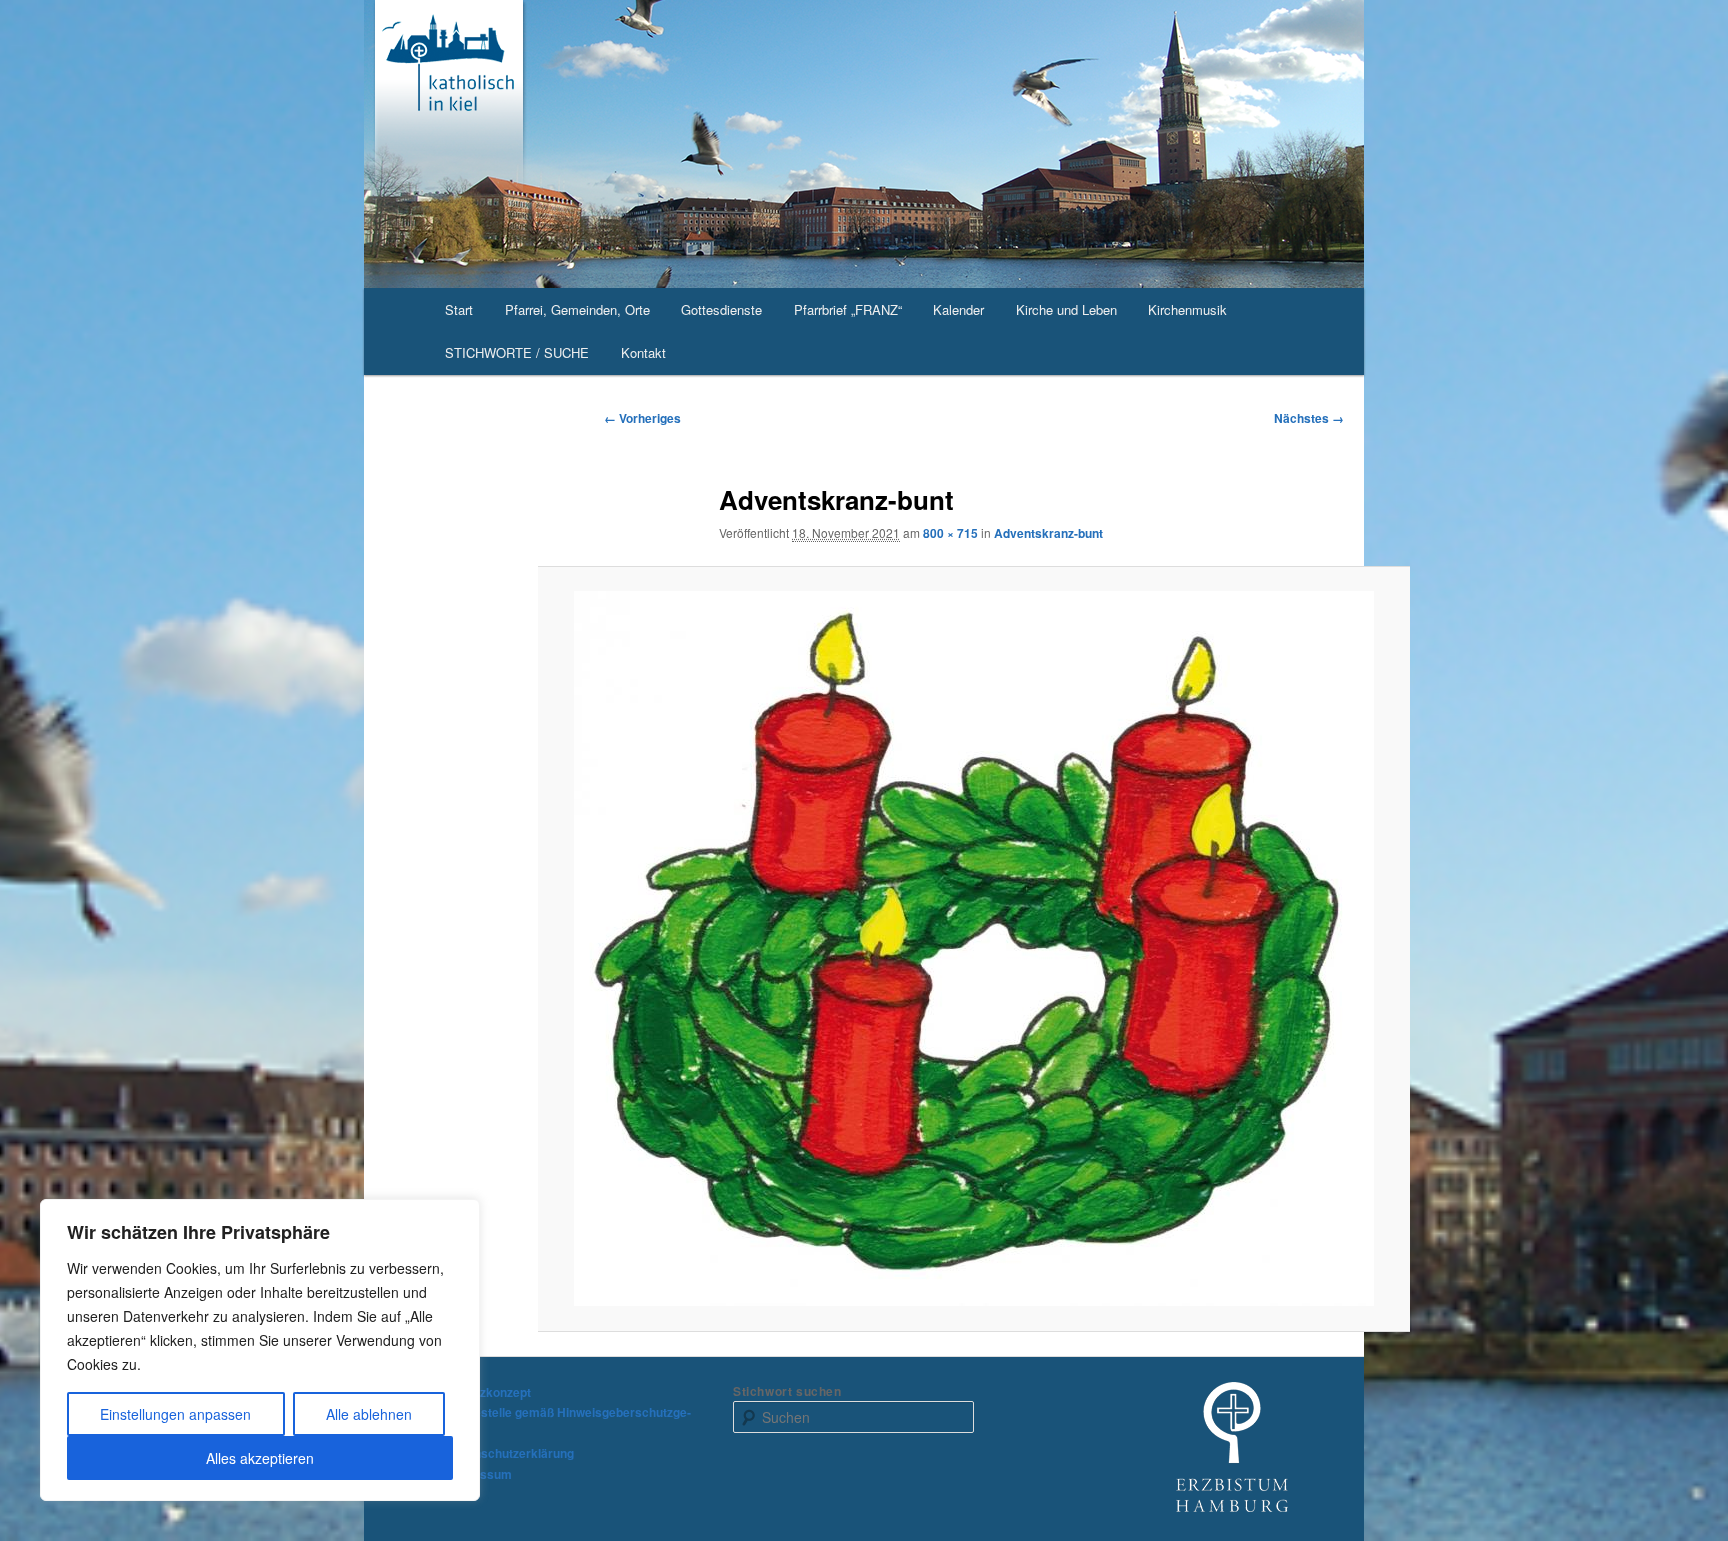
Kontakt (643, 352)
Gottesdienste (721, 309)
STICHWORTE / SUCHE (517, 352)
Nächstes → (1309, 418)
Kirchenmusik (1187, 309)
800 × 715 (950, 533)
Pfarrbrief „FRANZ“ (848, 309)
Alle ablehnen (369, 1414)
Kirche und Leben (1066, 309)
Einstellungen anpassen (175, 1414)
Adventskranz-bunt (1048, 533)
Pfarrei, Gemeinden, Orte (577, 309)
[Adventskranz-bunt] (974, 948)
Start (459, 309)
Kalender (958, 309)
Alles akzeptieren (260, 1458)
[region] (260, 1350)
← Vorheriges (642, 418)
